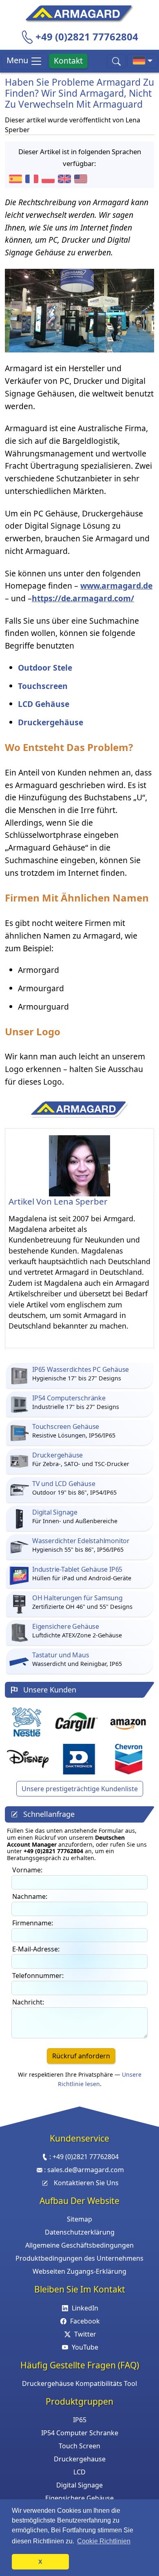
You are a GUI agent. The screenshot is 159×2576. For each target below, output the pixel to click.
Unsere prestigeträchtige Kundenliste (80, 1789)
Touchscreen (43, 686)
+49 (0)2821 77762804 (87, 37)
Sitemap (79, 2219)
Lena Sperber (81, 1201)
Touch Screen (79, 2446)
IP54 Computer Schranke (80, 2433)
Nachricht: (28, 2002)
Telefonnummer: (38, 1976)
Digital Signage (79, 2485)
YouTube (85, 2347)
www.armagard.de (116, 586)
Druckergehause (80, 2459)
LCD (79, 2472)
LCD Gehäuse (44, 704)
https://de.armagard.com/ (83, 598)
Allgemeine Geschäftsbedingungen (79, 2245)
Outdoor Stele (45, 668)
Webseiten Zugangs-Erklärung (79, 2271)
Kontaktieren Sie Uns (86, 2183)
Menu (18, 60)
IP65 (80, 2420)
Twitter (85, 2334)
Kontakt (68, 61)
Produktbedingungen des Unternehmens (79, 2258)
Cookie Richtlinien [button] (104, 2541)
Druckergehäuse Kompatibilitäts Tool (79, 2383)
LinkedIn (85, 2308)
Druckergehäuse (51, 722)
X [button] (40, 2562)
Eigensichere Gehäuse (79, 2498)
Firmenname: (33, 1923)
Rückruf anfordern (81, 2056)
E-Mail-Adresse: (36, 1949)
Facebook (85, 2321)
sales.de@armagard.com (86, 2170)
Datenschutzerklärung (80, 2232)
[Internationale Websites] (142, 61)
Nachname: (30, 1896)
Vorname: (27, 1870)
